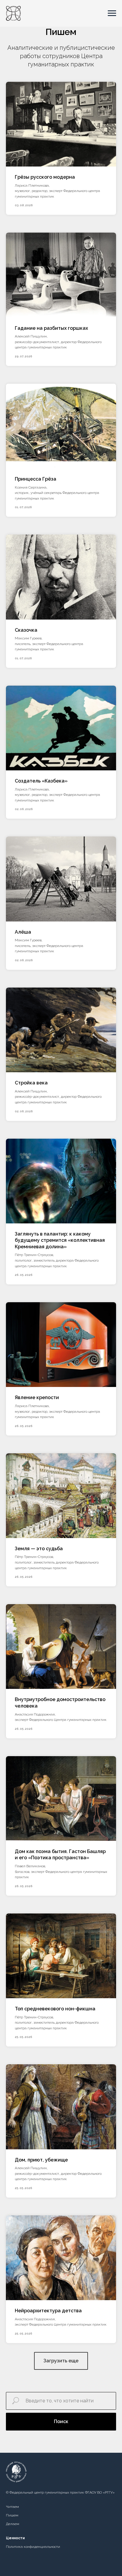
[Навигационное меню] (112, 13)
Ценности (15, 2538)
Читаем (12, 2507)
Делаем (13, 2524)
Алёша (23, 932)
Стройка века (31, 1083)
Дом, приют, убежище (41, 2160)
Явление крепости (37, 1397)
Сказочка (26, 630)
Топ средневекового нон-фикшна (55, 2009)
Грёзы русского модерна (45, 177)
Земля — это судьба (39, 1549)
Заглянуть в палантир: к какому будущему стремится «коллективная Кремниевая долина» (60, 1240)
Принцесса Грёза (36, 479)
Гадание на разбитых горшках (51, 328)
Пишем (12, 2515)
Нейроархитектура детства (48, 2311)
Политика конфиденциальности (33, 2547)
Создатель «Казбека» (41, 781)
